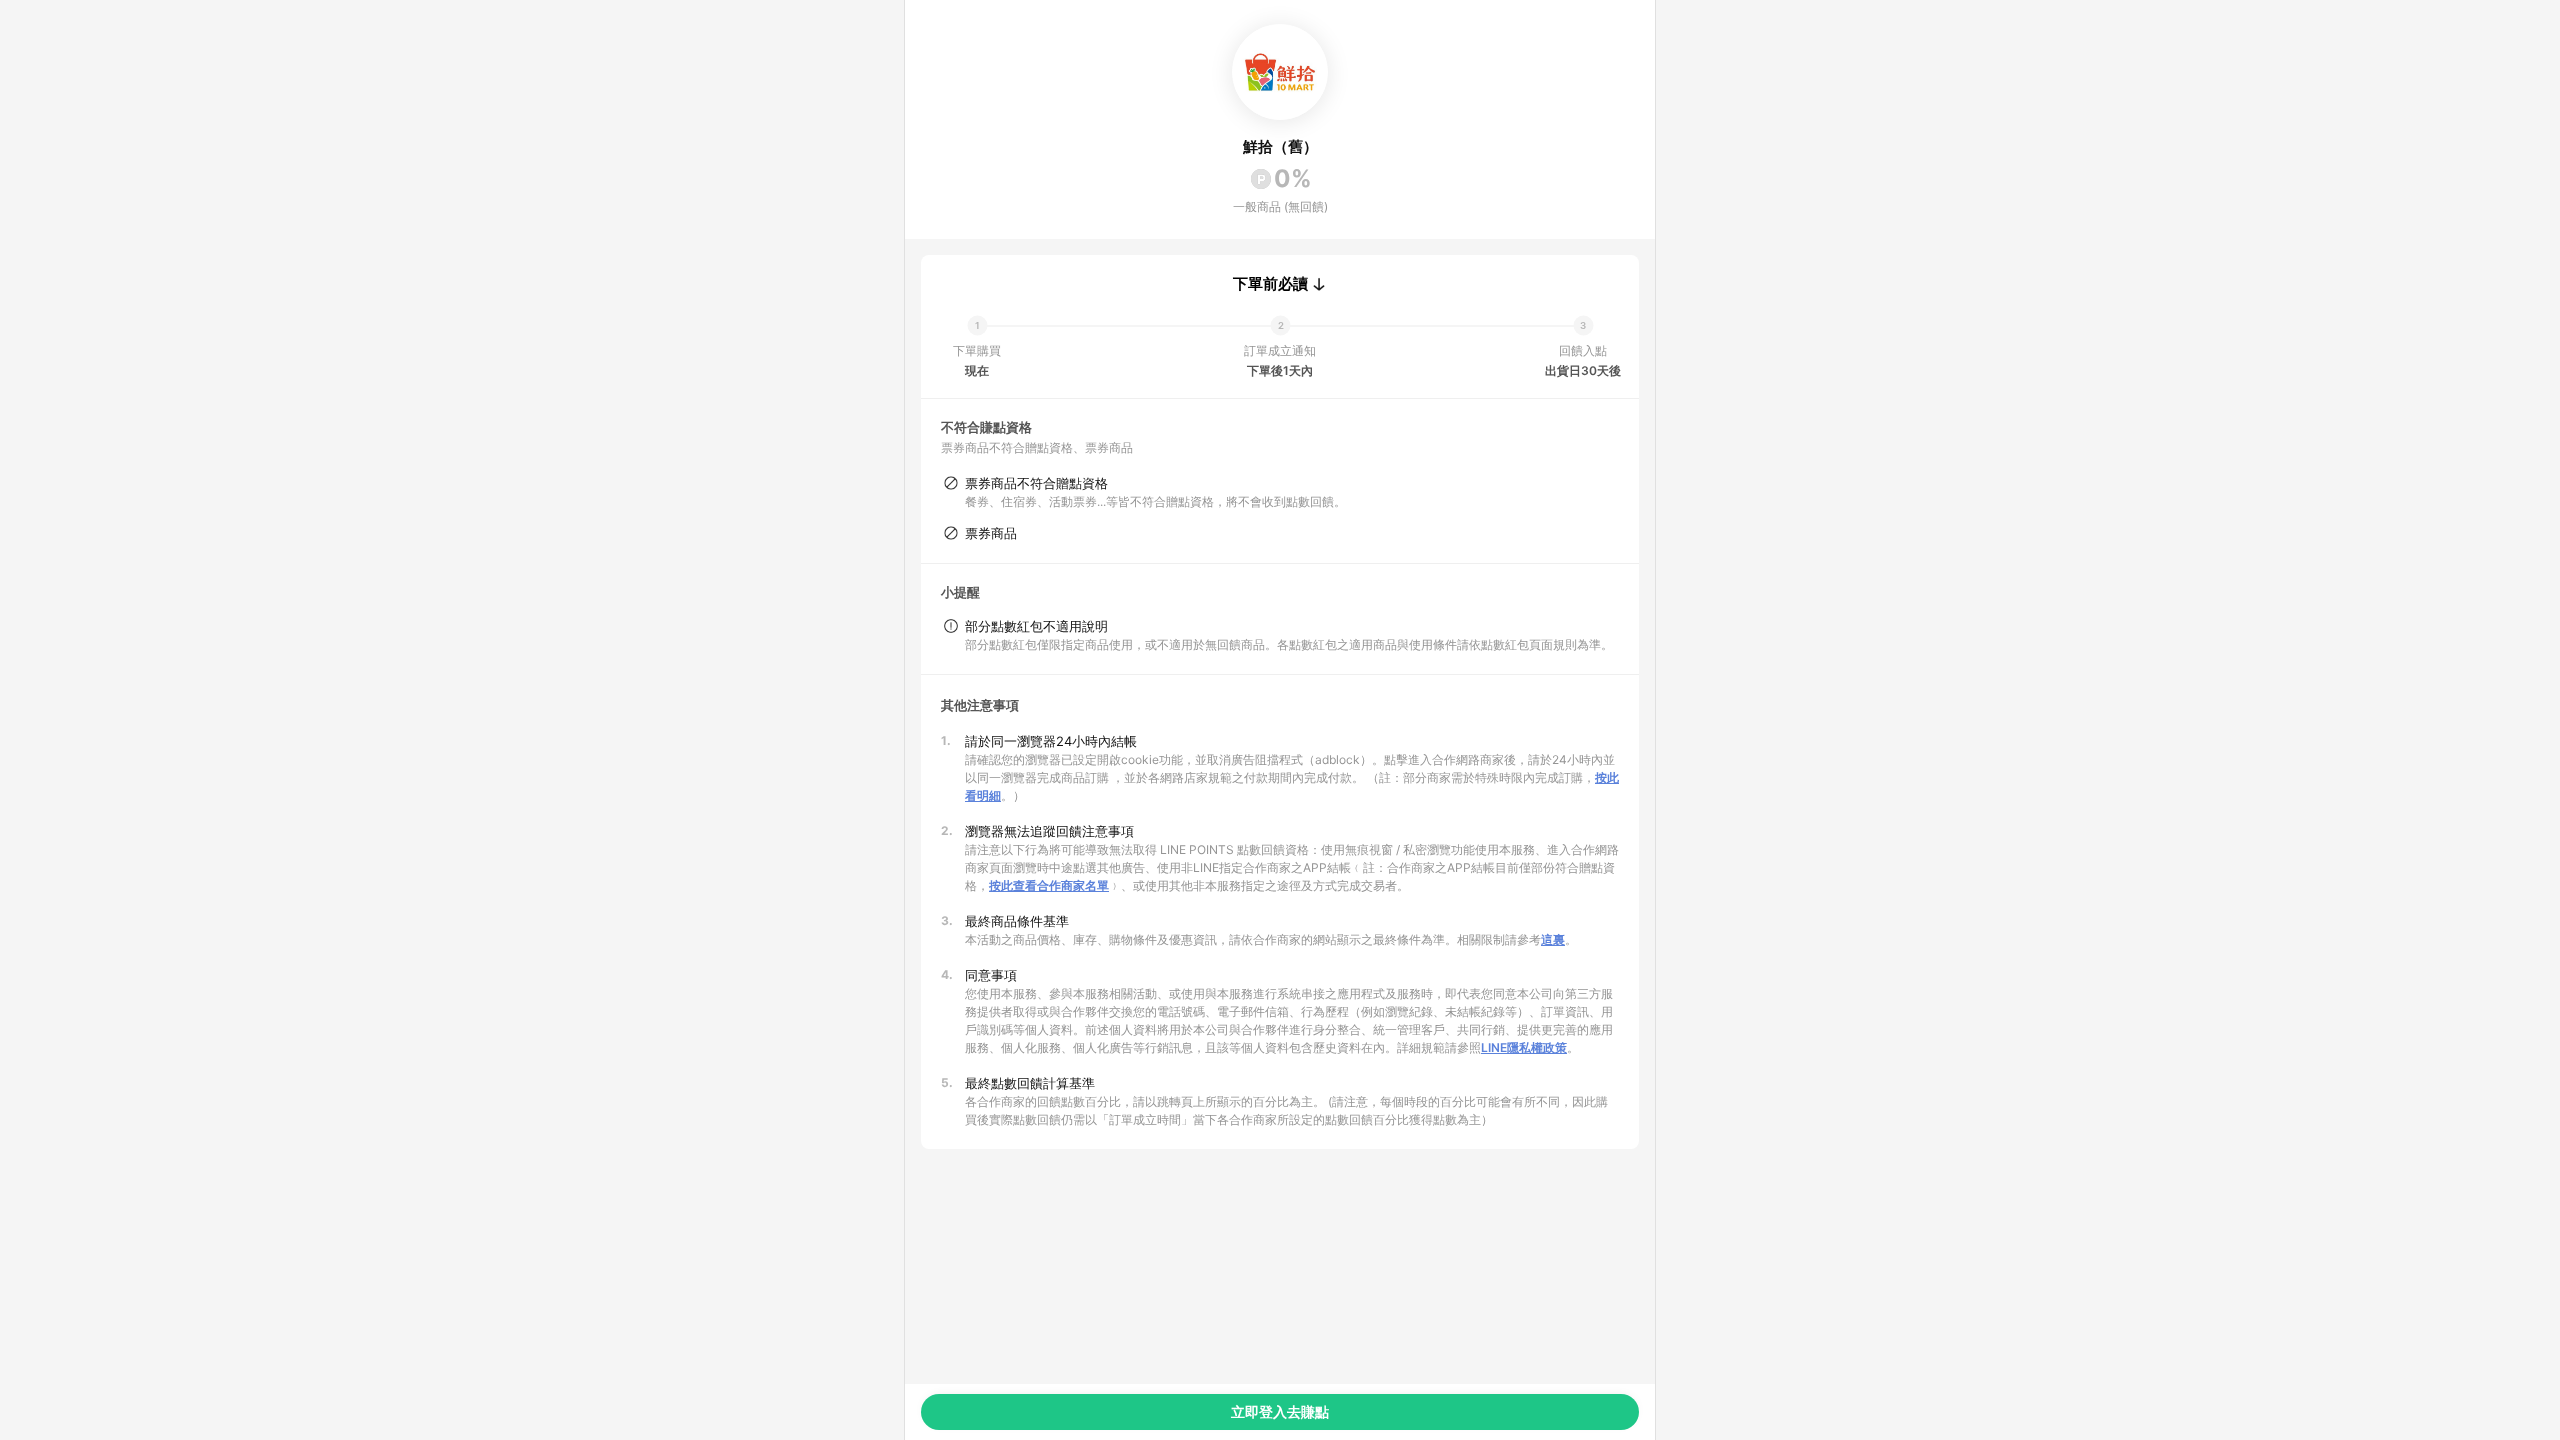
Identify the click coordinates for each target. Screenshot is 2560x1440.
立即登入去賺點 (1280, 1411)
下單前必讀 (1270, 284)
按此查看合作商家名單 (1049, 885)
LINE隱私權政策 (1524, 1047)
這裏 (1553, 939)
